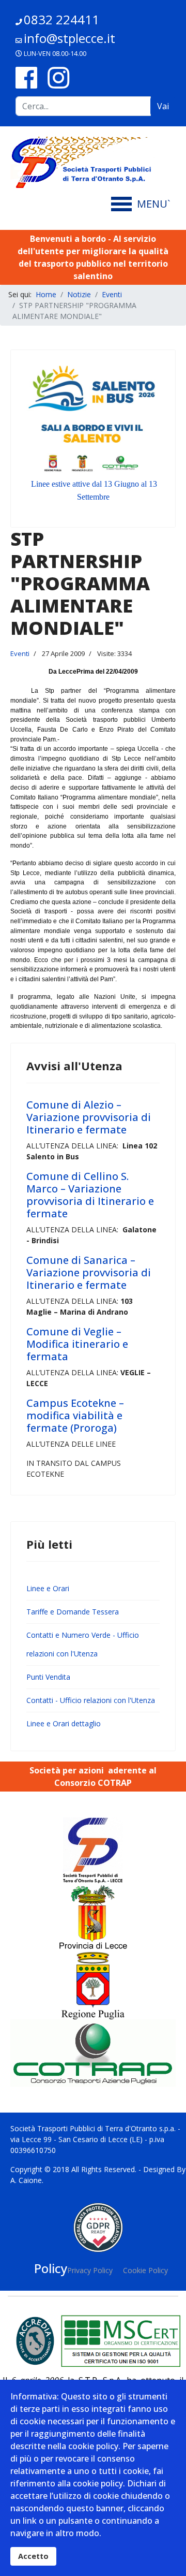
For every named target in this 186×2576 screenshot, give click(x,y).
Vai (163, 106)
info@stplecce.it (69, 38)
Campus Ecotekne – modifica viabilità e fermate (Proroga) (75, 1415)
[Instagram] (58, 77)
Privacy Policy (90, 2270)
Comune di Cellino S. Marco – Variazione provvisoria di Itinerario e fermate (90, 1195)
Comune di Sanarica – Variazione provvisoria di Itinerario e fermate (89, 1272)
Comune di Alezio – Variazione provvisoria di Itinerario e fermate (89, 1117)
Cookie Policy (145, 2270)
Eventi (20, 653)
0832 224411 (61, 19)
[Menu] (143, 204)
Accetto (33, 2556)
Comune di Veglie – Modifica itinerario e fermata (77, 1344)
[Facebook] (26, 77)
